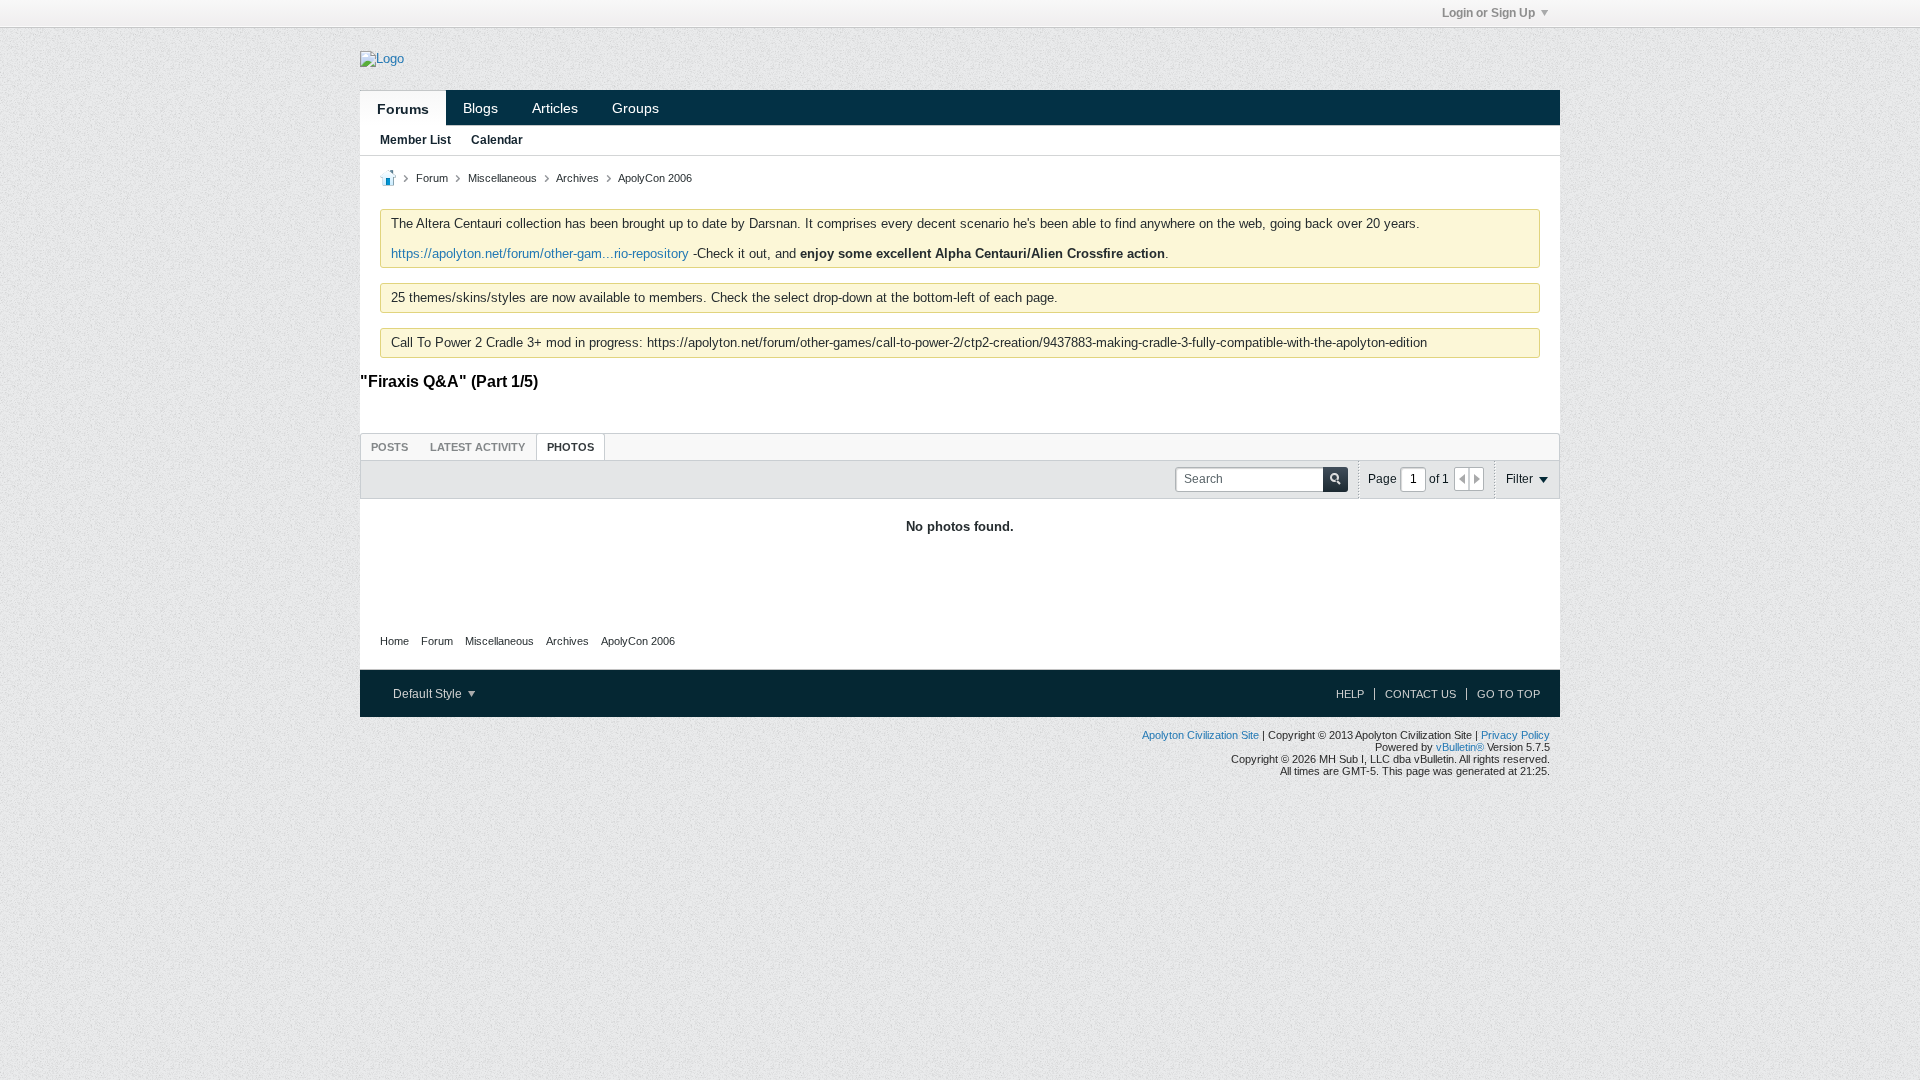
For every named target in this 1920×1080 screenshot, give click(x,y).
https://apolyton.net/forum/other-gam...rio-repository (540, 253)
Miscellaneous (502, 178)
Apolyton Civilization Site (1200, 735)
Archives (577, 178)
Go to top (1508, 694)
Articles (555, 108)
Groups (635, 108)
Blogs (480, 108)
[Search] (1335, 479)
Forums (403, 109)
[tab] (389, 446)
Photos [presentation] (570, 447)
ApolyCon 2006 (655, 178)
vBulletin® (1460, 747)
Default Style (429, 694)
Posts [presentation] (389, 447)
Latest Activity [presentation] (477, 447)
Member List (415, 140)
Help (1350, 694)
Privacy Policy (1515, 735)
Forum (432, 178)
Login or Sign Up (1488, 13)
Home (394, 641)
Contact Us (1420, 694)
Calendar (497, 140)
